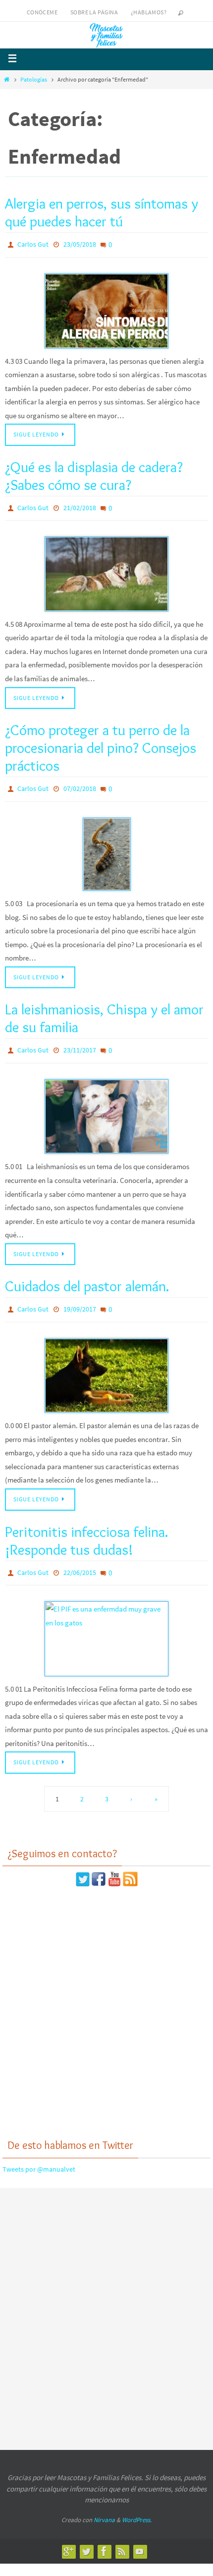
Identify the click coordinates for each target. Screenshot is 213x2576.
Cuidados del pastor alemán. (87, 1275)
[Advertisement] (106, 1996)
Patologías (34, 79)
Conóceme (42, 12)
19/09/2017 (80, 1298)
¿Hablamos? (149, 12)
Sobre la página (94, 12)
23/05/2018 (80, 244)
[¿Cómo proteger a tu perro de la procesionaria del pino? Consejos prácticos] (106, 846)
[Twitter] (86, 2534)
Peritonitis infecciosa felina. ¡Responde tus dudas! (87, 1527)
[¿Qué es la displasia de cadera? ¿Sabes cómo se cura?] (106, 568)
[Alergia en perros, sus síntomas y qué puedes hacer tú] (106, 308)
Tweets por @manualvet (39, 2152)
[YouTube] (140, 2534)
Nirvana (104, 2503)
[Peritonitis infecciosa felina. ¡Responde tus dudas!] (106, 1622)
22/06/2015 (80, 1558)
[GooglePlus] (68, 2534)
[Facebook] (104, 2534)
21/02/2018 (80, 504)
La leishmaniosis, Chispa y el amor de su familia (104, 1010)
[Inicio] (7, 79)
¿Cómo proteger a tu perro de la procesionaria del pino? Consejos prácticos (101, 742)
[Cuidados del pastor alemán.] (106, 1362)
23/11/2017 (80, 1042)
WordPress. (137, 2503)
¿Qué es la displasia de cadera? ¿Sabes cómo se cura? (94, 473)
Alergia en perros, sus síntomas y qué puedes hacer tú (102, 212)
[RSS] (122, 2534)
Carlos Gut (33, 244)
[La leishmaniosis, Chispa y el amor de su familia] (106, 1106)
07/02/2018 (80, 783)
